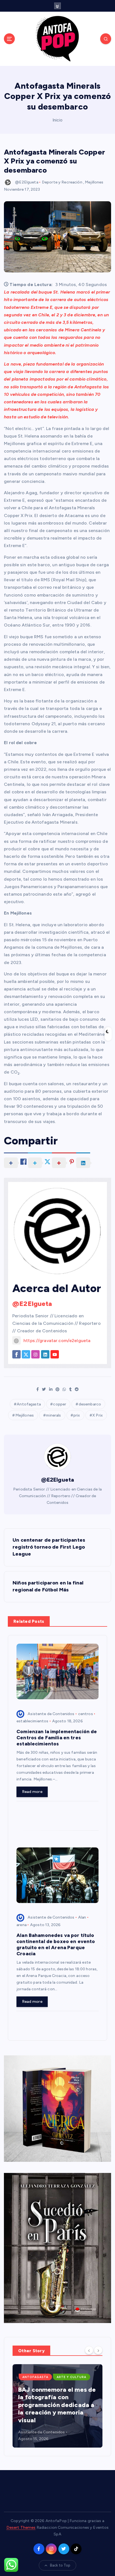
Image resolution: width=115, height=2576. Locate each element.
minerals (53, 1415)
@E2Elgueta (27, 182)
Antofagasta (29, 1404)
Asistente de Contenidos (51, 1714)
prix (77, 1415)
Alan (82, 1917)
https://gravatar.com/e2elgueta (57, 1341)
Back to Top (60, 2565)
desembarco (90, 1404)
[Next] (98, 2350)
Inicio (57, 120)
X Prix (98, 1415)
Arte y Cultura (71, 2377)
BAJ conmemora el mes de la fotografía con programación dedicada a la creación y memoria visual (57, 2405)
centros (86, 1714)
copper (60, 1404)
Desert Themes (21, 2527)
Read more (32, 1792)
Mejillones (94, 182)
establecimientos (32, 1721)
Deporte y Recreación (62, 182)
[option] (57, 2406)
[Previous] (89, 2350)
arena (21, 1925)
